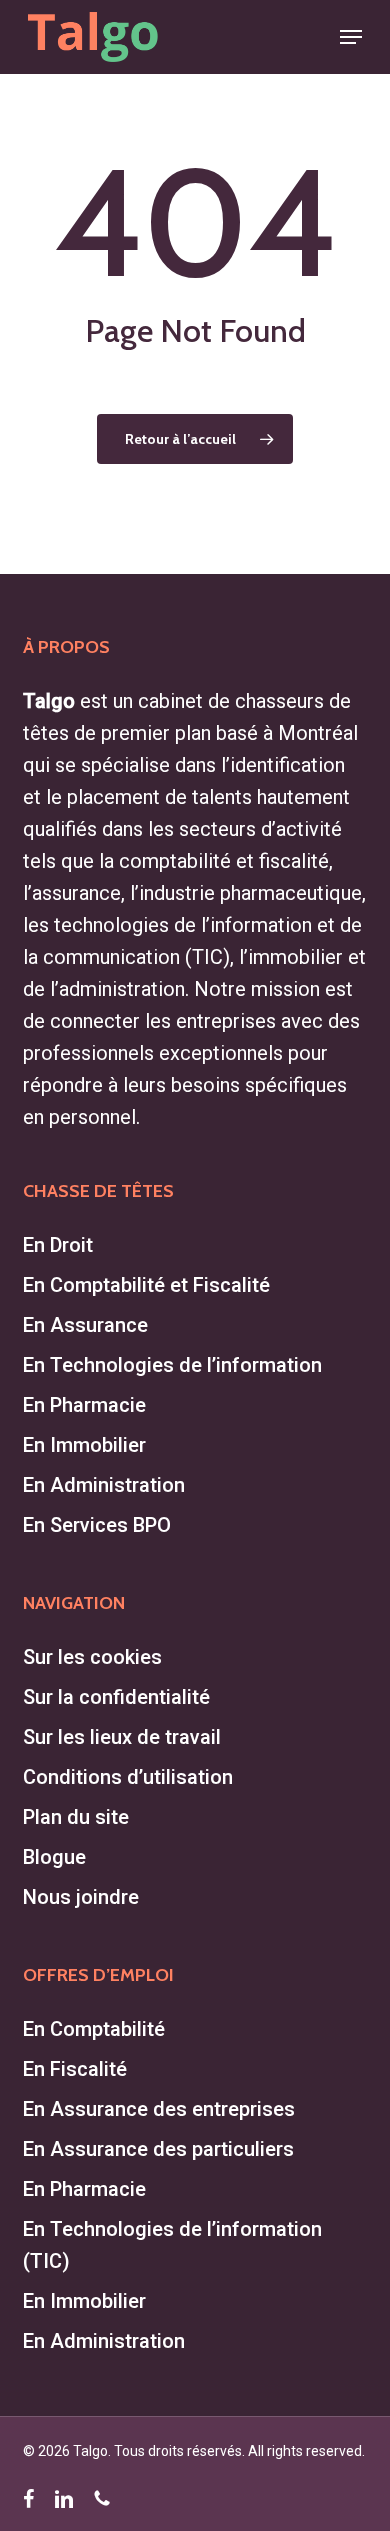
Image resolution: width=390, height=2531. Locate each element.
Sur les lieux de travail (122, 1737)
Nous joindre (81, 1897)
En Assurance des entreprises (159, 2109)
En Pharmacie (84, 1405)
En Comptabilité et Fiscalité (146, 1285)
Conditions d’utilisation (128, 1777)
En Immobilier (84, 1445)
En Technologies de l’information (172, 1365)
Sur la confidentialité (116, 1697)
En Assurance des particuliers (158, 2149)
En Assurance (85, 1325)
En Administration (104, 1485)
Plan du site (76, 1817)
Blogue (54, 1857)
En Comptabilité (94, 2029)
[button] (351, 37)
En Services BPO (97, 1525)
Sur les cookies (92, 1657)
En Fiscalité (75, 2069)
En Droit (58, 1245)
